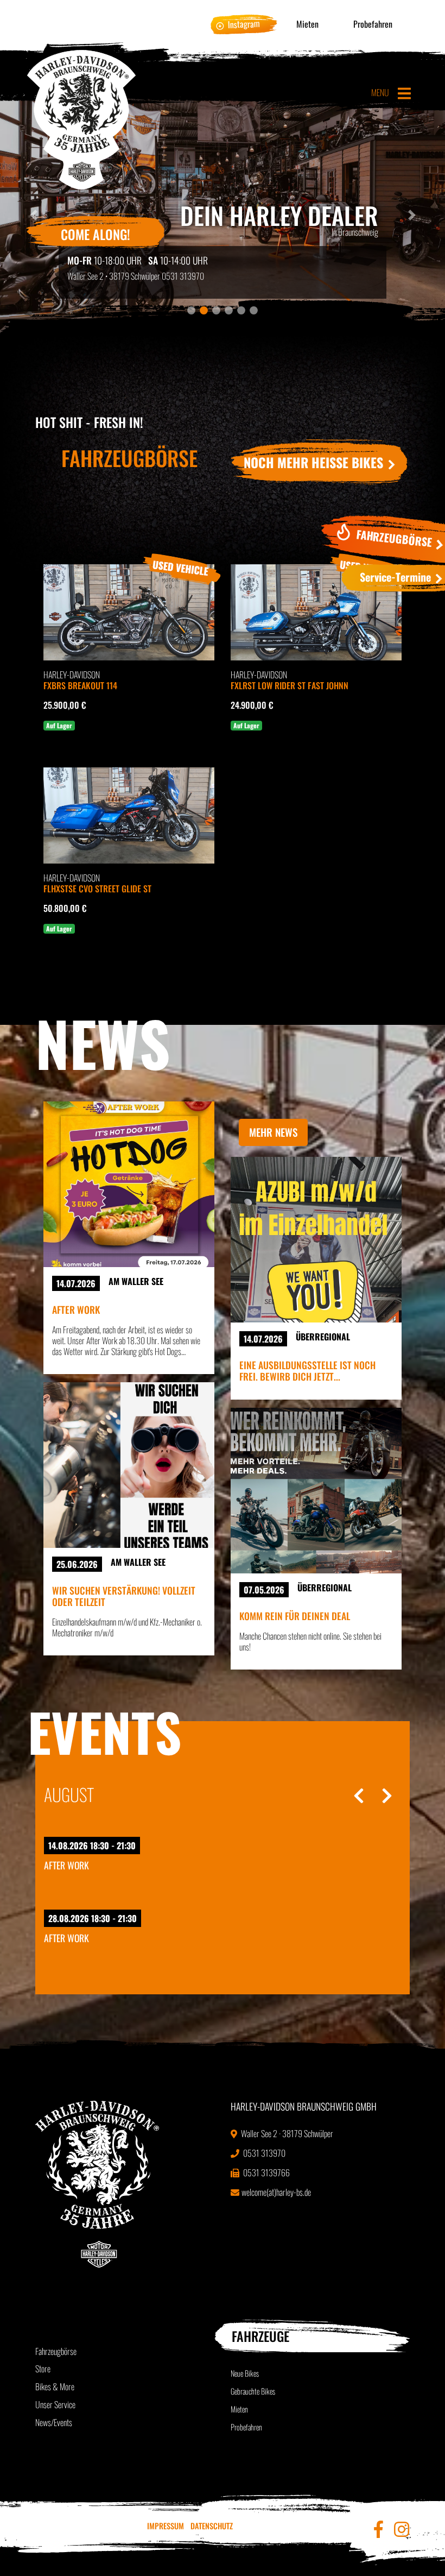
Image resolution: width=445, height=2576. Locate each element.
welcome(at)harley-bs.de (276, 2192)
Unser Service (55, 2404)
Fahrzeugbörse (56, 2351)
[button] (412, 215)
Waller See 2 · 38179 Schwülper (286, 2133)
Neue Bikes (245, 2373)
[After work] (129, 1184)
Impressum (166, 2526)
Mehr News (273, 1132)
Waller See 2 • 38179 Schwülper (114, 276)
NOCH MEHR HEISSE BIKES (315, 462)
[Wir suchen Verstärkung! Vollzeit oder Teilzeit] (129, 1465)
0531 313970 (183, 276)
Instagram (244, 24)
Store (43, 2369)
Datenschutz (212, 2526)
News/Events (54, 2422)
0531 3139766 (266, 2172)
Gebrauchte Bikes (253, 2391)
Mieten (307, 24)
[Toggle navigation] (404, 93)
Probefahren (373, 24)
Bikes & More (55, 2386)
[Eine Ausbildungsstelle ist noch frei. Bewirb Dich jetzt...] (316, 1240)
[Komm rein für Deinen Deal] (316, 1491)
